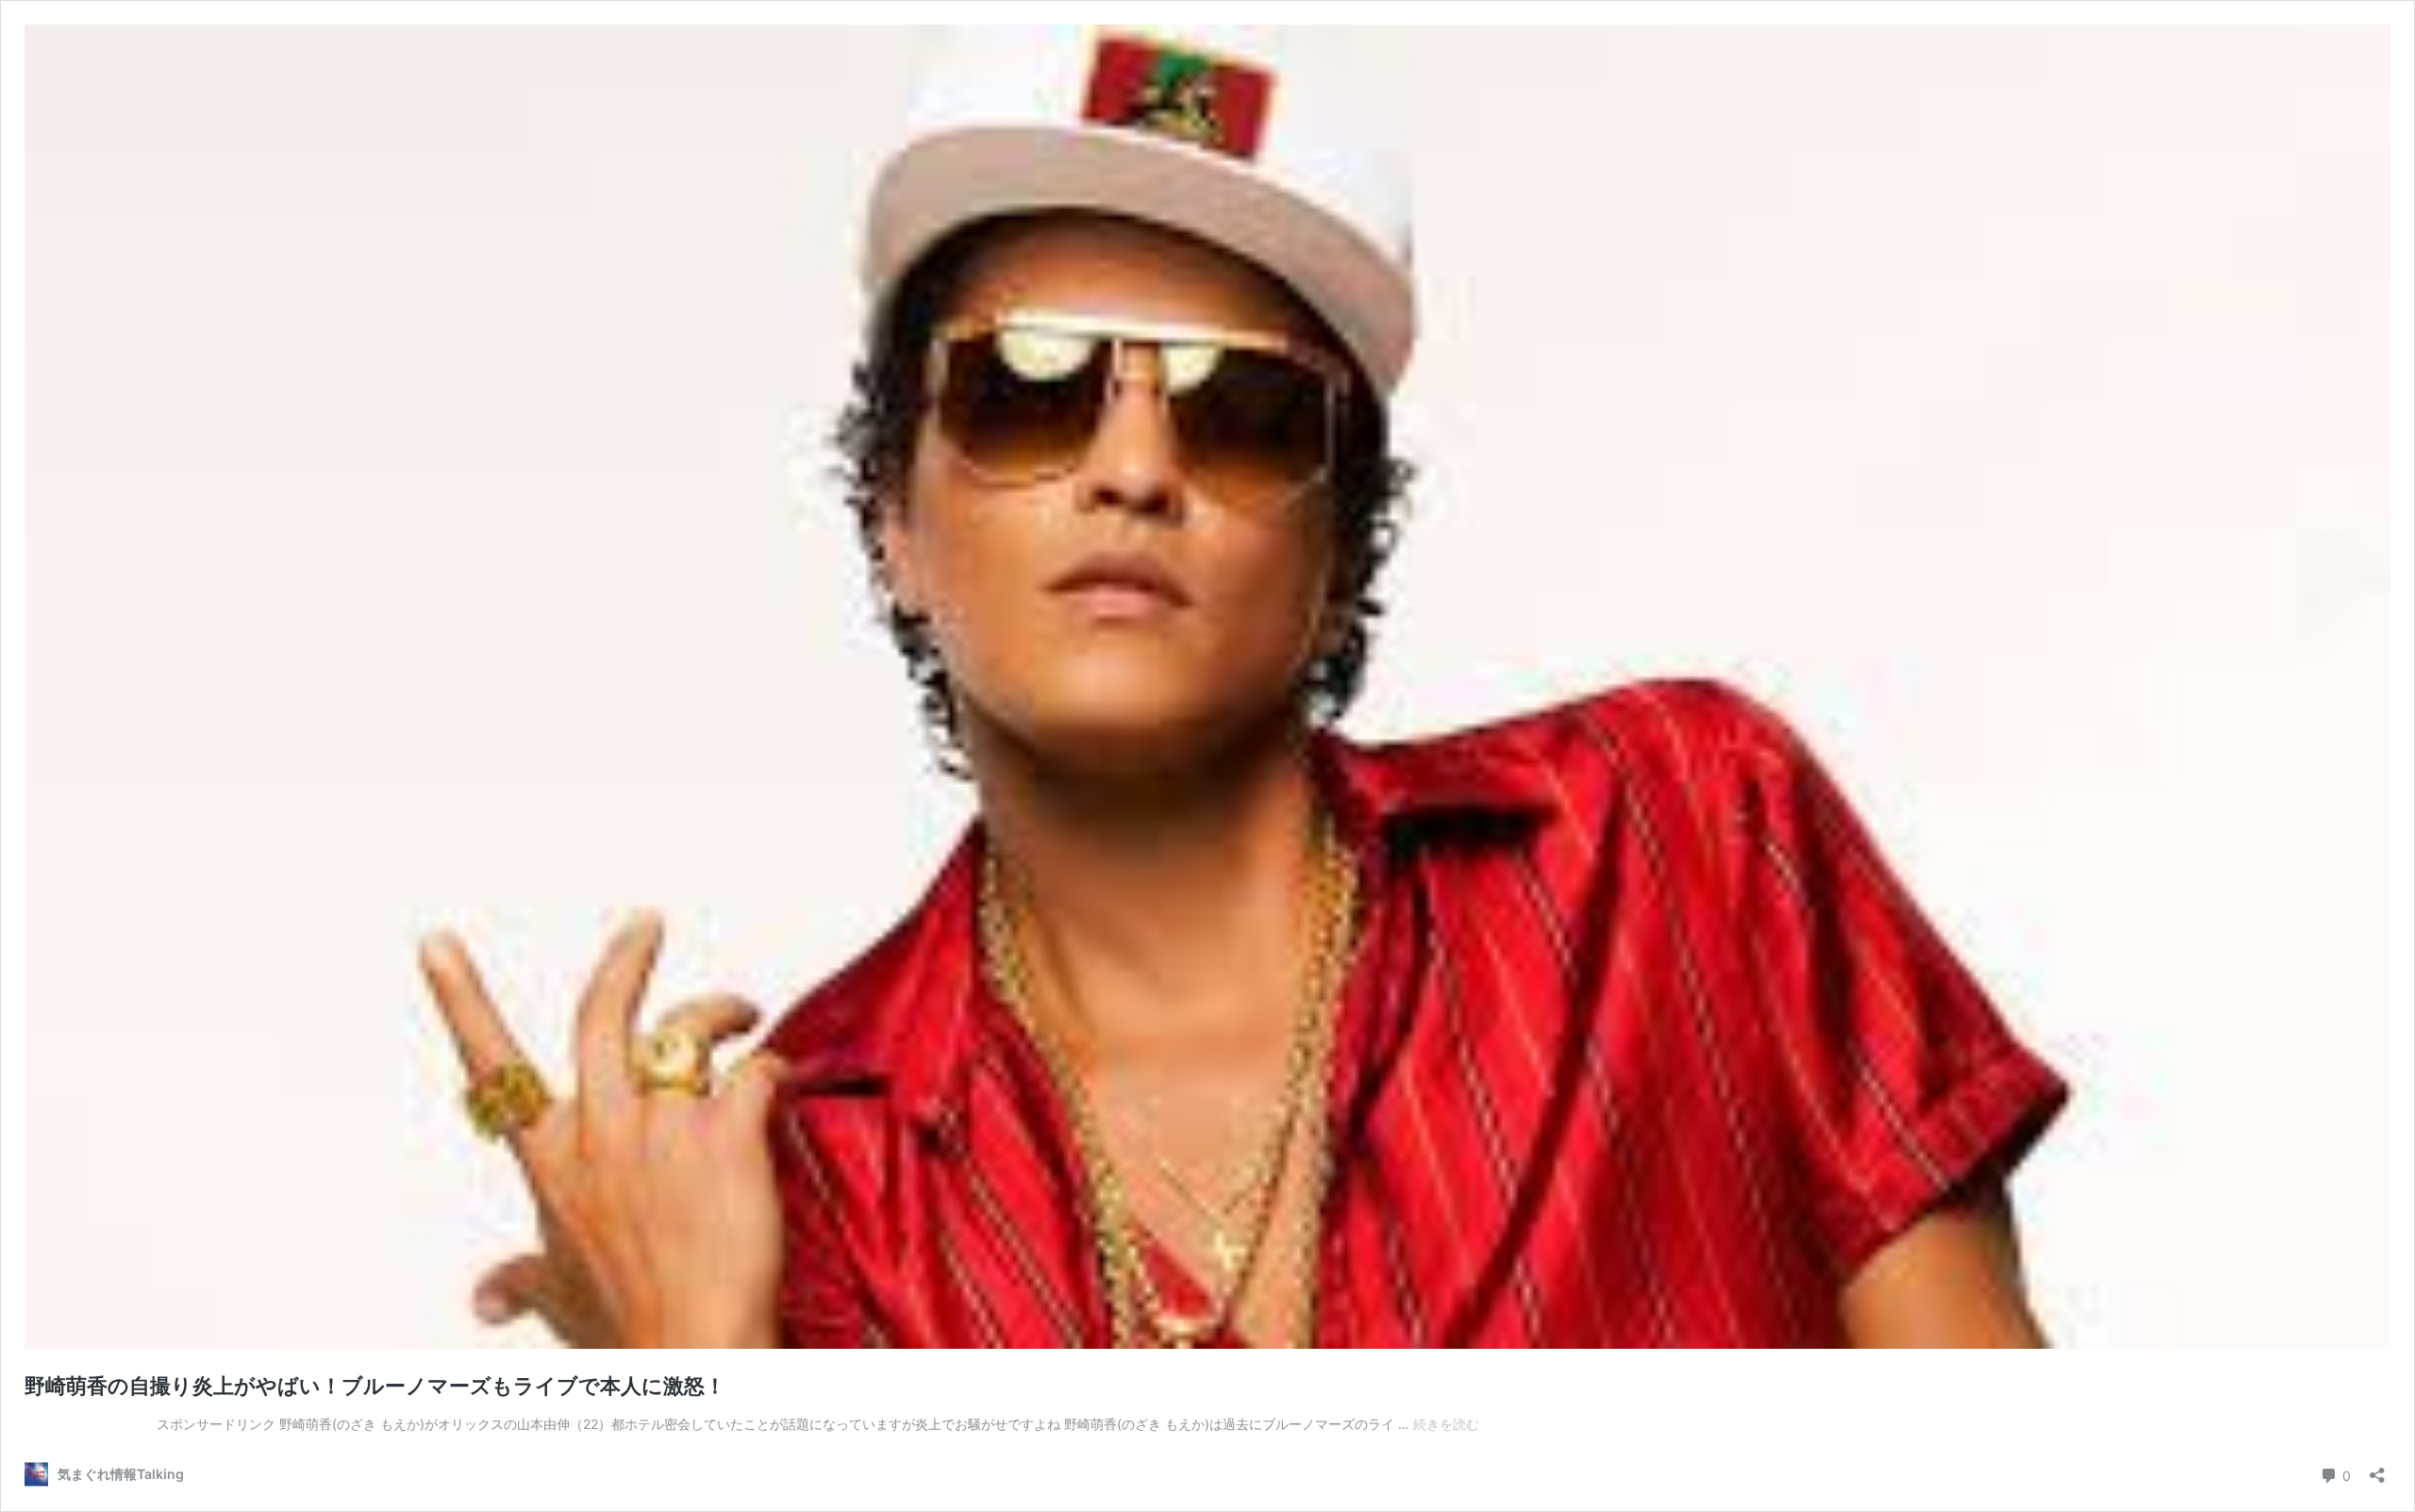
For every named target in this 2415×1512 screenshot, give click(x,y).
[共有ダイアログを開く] (2377, 1469)
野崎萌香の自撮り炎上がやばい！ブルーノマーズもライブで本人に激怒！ (375, 1386)
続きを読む (1446, 1424)
